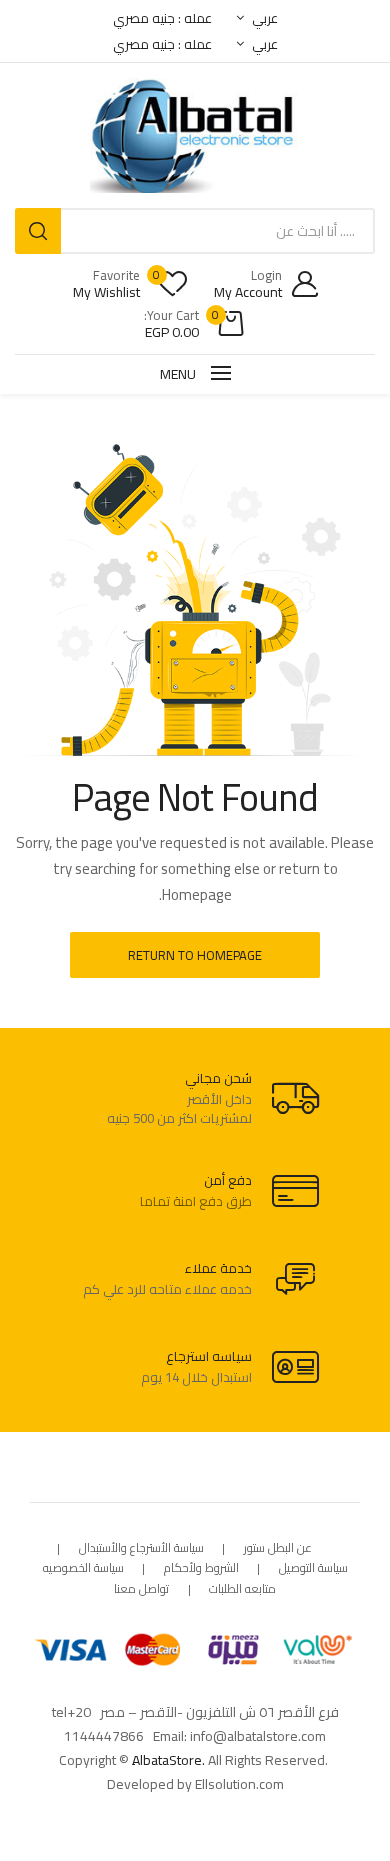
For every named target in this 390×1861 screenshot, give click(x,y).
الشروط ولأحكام (201, 1568)
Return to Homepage (195, 955)
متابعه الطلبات (242, 1589)
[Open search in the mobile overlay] (195, 231)
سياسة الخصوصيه (83, 1568)
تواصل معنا (141, 1589)
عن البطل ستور (278, 1548)
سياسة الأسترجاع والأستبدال (141, 1548)
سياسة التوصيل (313, 1568)
